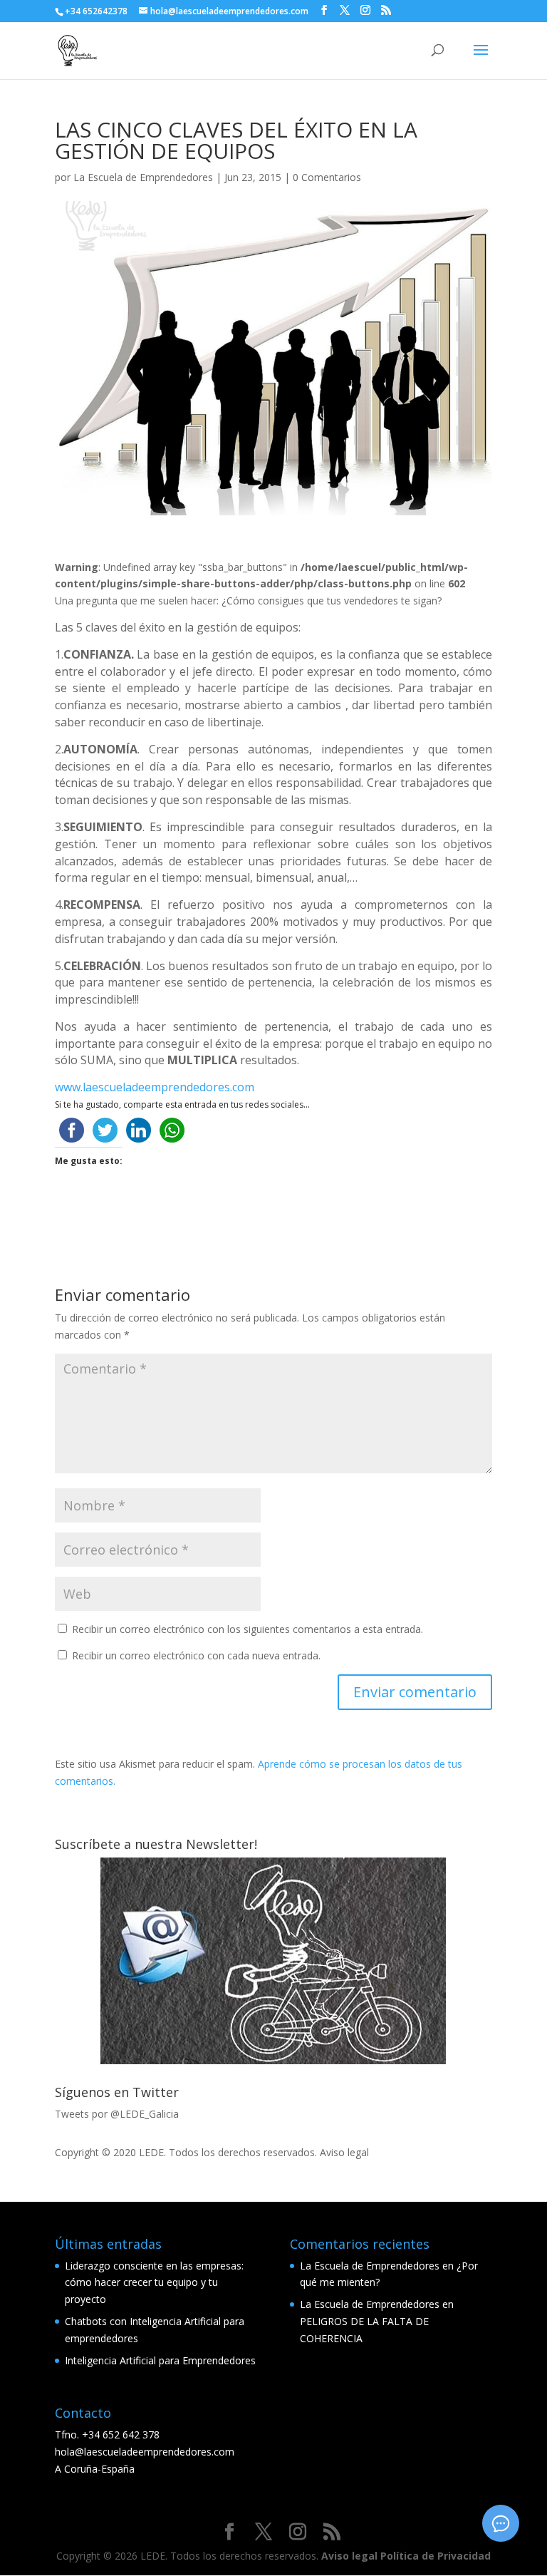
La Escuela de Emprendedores (143, 177)
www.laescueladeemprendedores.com (155, 1087)
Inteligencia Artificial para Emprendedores (160, 2360)
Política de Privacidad (436, 2556)
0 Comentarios (327, 177)
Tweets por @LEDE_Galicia (117, 2114)
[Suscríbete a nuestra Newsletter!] (273, 1961)
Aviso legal (344, 2152)
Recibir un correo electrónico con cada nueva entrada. (196, 1655)
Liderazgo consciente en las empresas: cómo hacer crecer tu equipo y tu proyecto (154, 2283)
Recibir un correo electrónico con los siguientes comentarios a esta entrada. (248, 1629)
